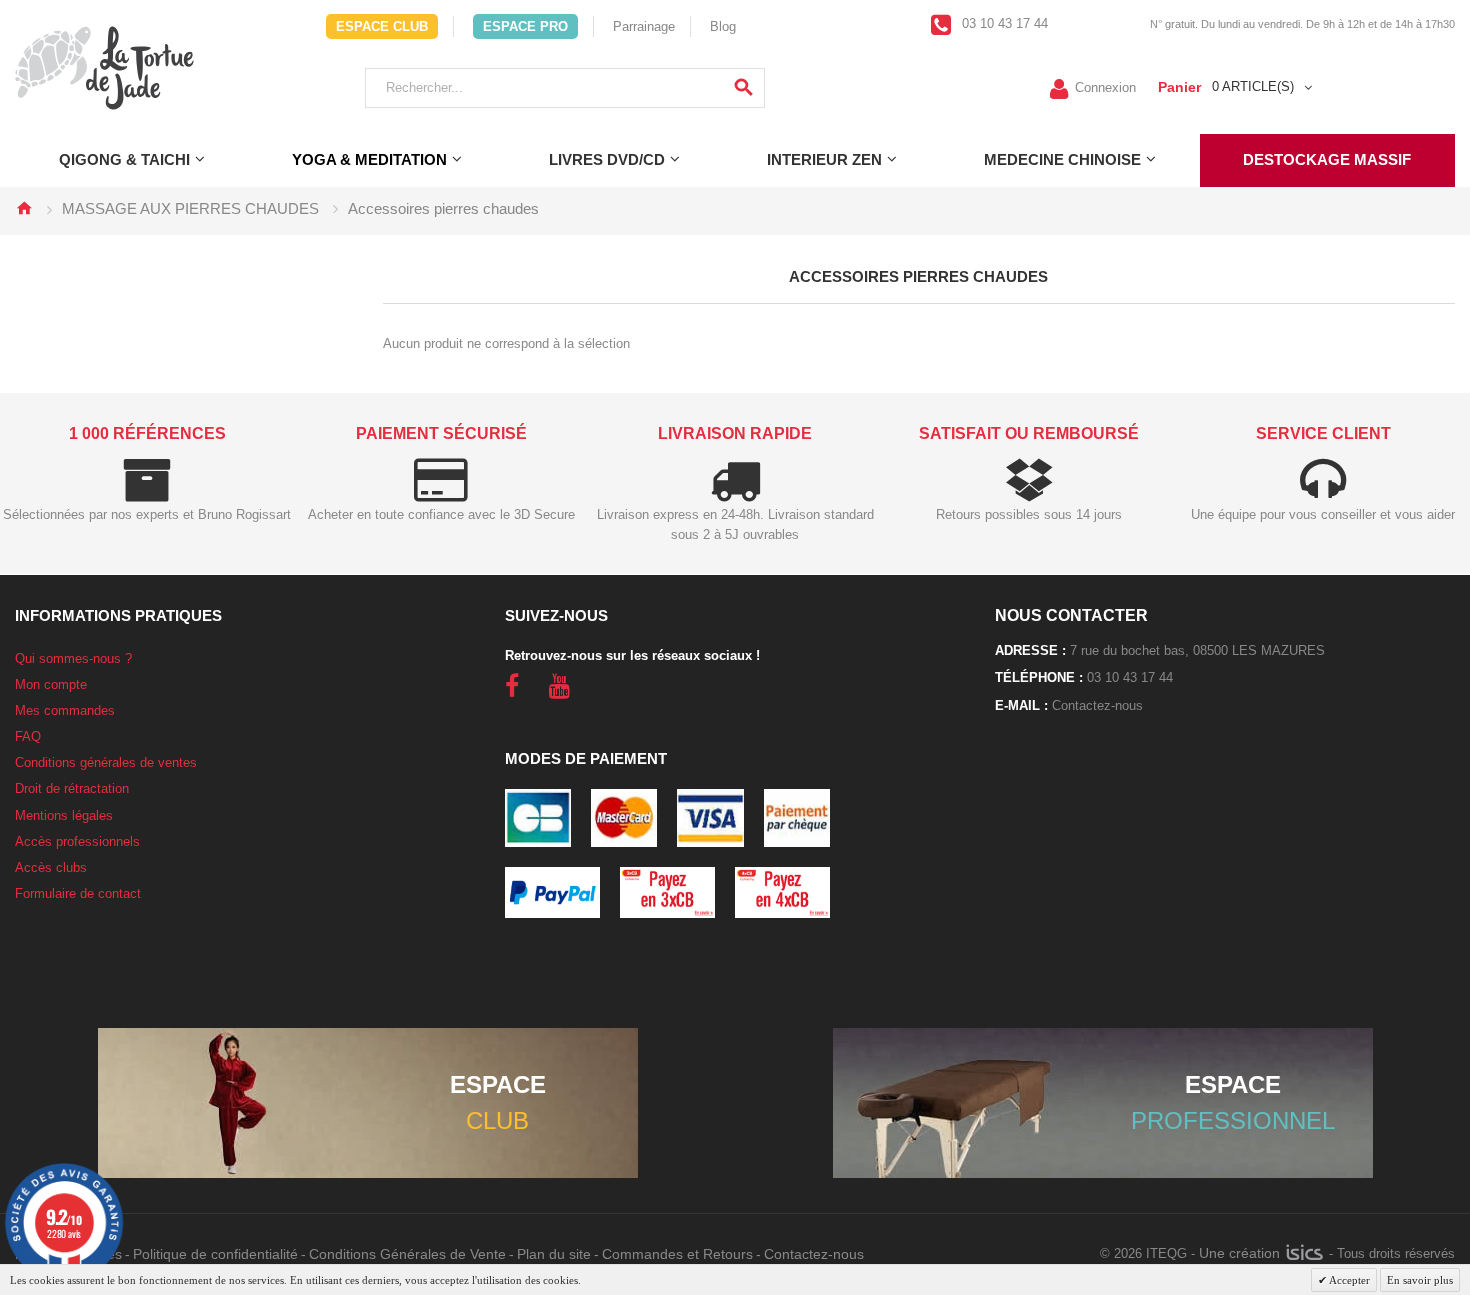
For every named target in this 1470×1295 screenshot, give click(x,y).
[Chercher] (743, 88)
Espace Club (382, 26)
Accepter (1348, 1280)
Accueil (24, 208)
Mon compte (51, 684)
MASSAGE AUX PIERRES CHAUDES (190, 208)
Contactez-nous (1097, 705)
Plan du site (554, 1254)
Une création (1241, 1253)
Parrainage (644, 26)
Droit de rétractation (72, 788)
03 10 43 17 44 (1003, 23)
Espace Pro (525, 26)
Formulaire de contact (78, 893)
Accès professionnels (77, 841)
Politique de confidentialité (215, 1254)
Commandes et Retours (677, 1254)
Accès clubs (51, 867)
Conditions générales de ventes (106, 762)
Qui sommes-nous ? (73, 658)
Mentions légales (64, 815)
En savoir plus (1420, 1280)
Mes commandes (65, 710)
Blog (723, 26)
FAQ (28, 736)
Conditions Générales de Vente (407, 1254)
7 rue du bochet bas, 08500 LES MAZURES (1197, 650)
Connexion (1105, 86)
